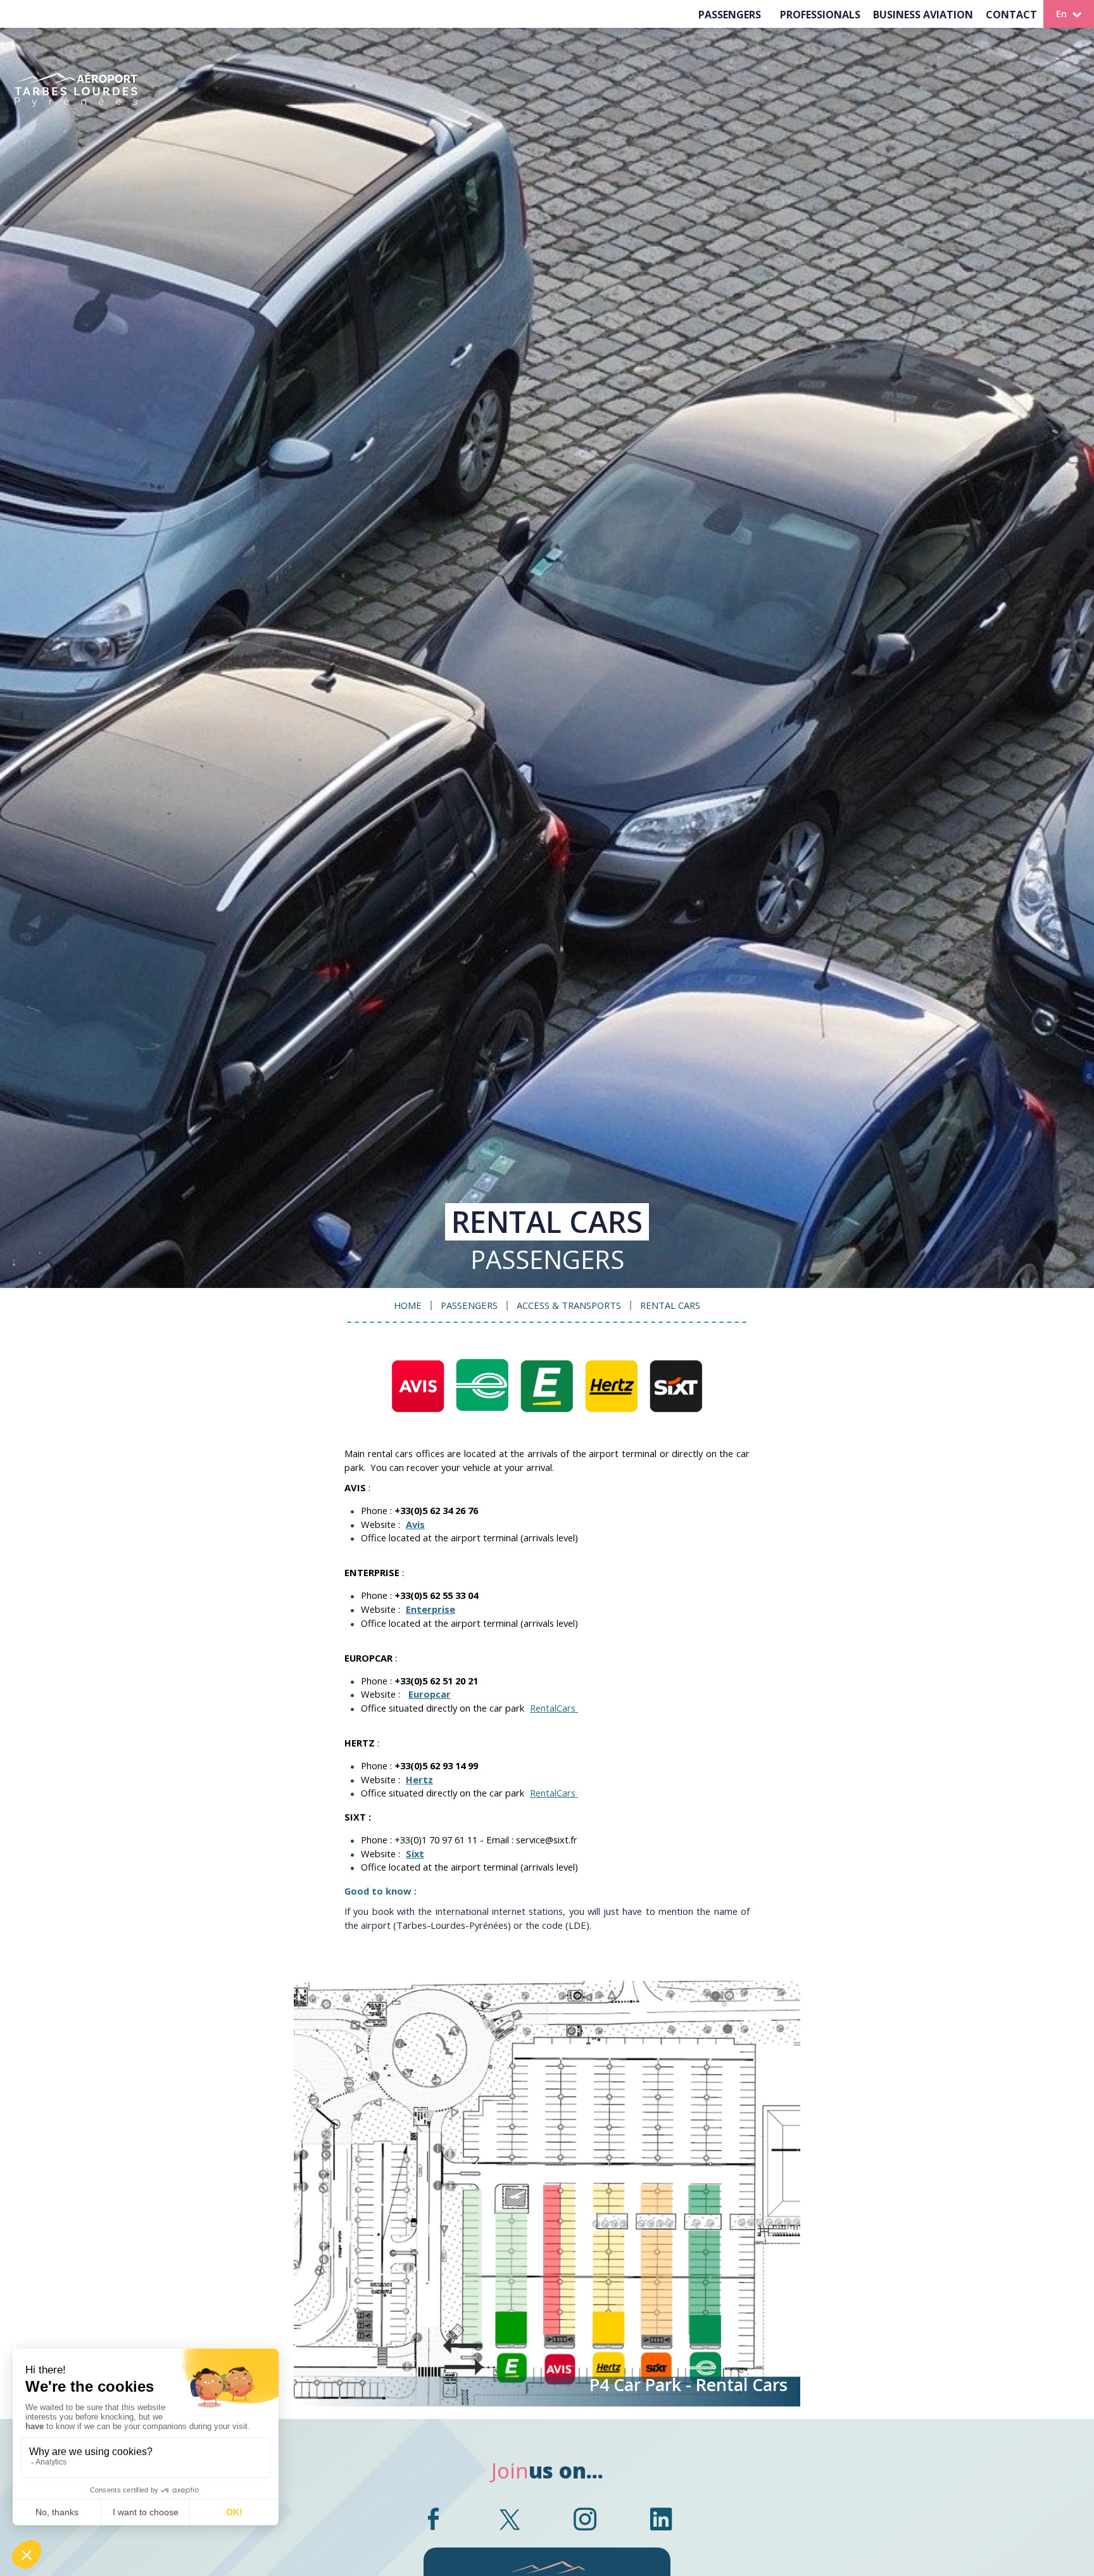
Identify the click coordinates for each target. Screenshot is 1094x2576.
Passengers (730, 15)
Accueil (76, 101)
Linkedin (661, 2519)
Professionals (820, 15)
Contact (1011, 15)
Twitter (509, 2519)
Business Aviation (923, 15)
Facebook (433, 2519)
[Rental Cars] (547, 1386)
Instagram (585, 2519)
